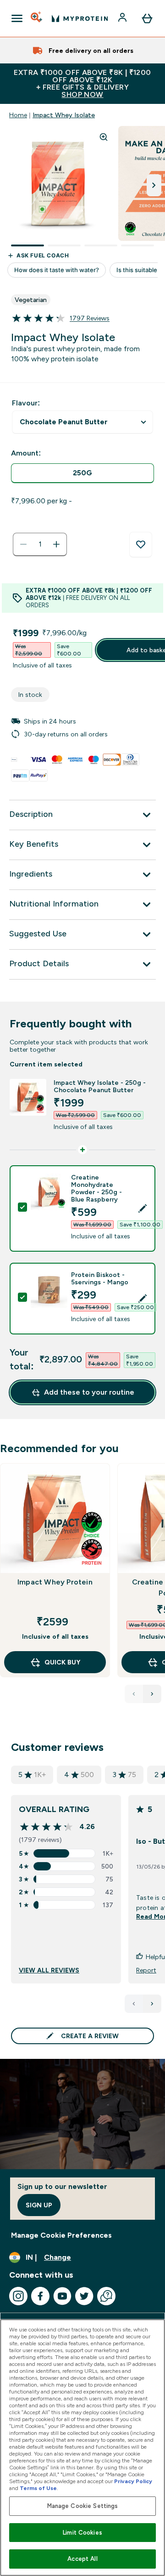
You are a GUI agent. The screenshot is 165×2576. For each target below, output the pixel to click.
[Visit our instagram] (18, 2296)
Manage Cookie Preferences (61, 2235)
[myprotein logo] (80, 18)
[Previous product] (134, 1694)
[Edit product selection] (143, 1208)
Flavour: (26, 403)
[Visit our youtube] (62, 2296)
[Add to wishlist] (141, 545)
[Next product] (152, 1694)
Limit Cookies (82, 2533)
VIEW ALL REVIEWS (49, 1970)
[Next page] (152, 2004)
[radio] (82, 473)
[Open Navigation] (17, 18)
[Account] (123, 18)
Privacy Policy (133, 2481)
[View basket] (147, 18)
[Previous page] (134, 2004)
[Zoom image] (104, 137)
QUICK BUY (62, 1662)
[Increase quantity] (56, 544)
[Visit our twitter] (84, 2296)
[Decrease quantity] (23, 544)
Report (146, 1970)
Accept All (82, 2559)
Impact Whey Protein (55, 1582)
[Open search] (37, 18)
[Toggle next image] (154, 185)
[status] (40, 544)
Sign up (39, 2205)
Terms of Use (38, 2488)
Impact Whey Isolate (64, 115)
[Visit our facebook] (40, 2296)
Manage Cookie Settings (83, 2506)
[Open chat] (106, 2296)
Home (18, 115)
